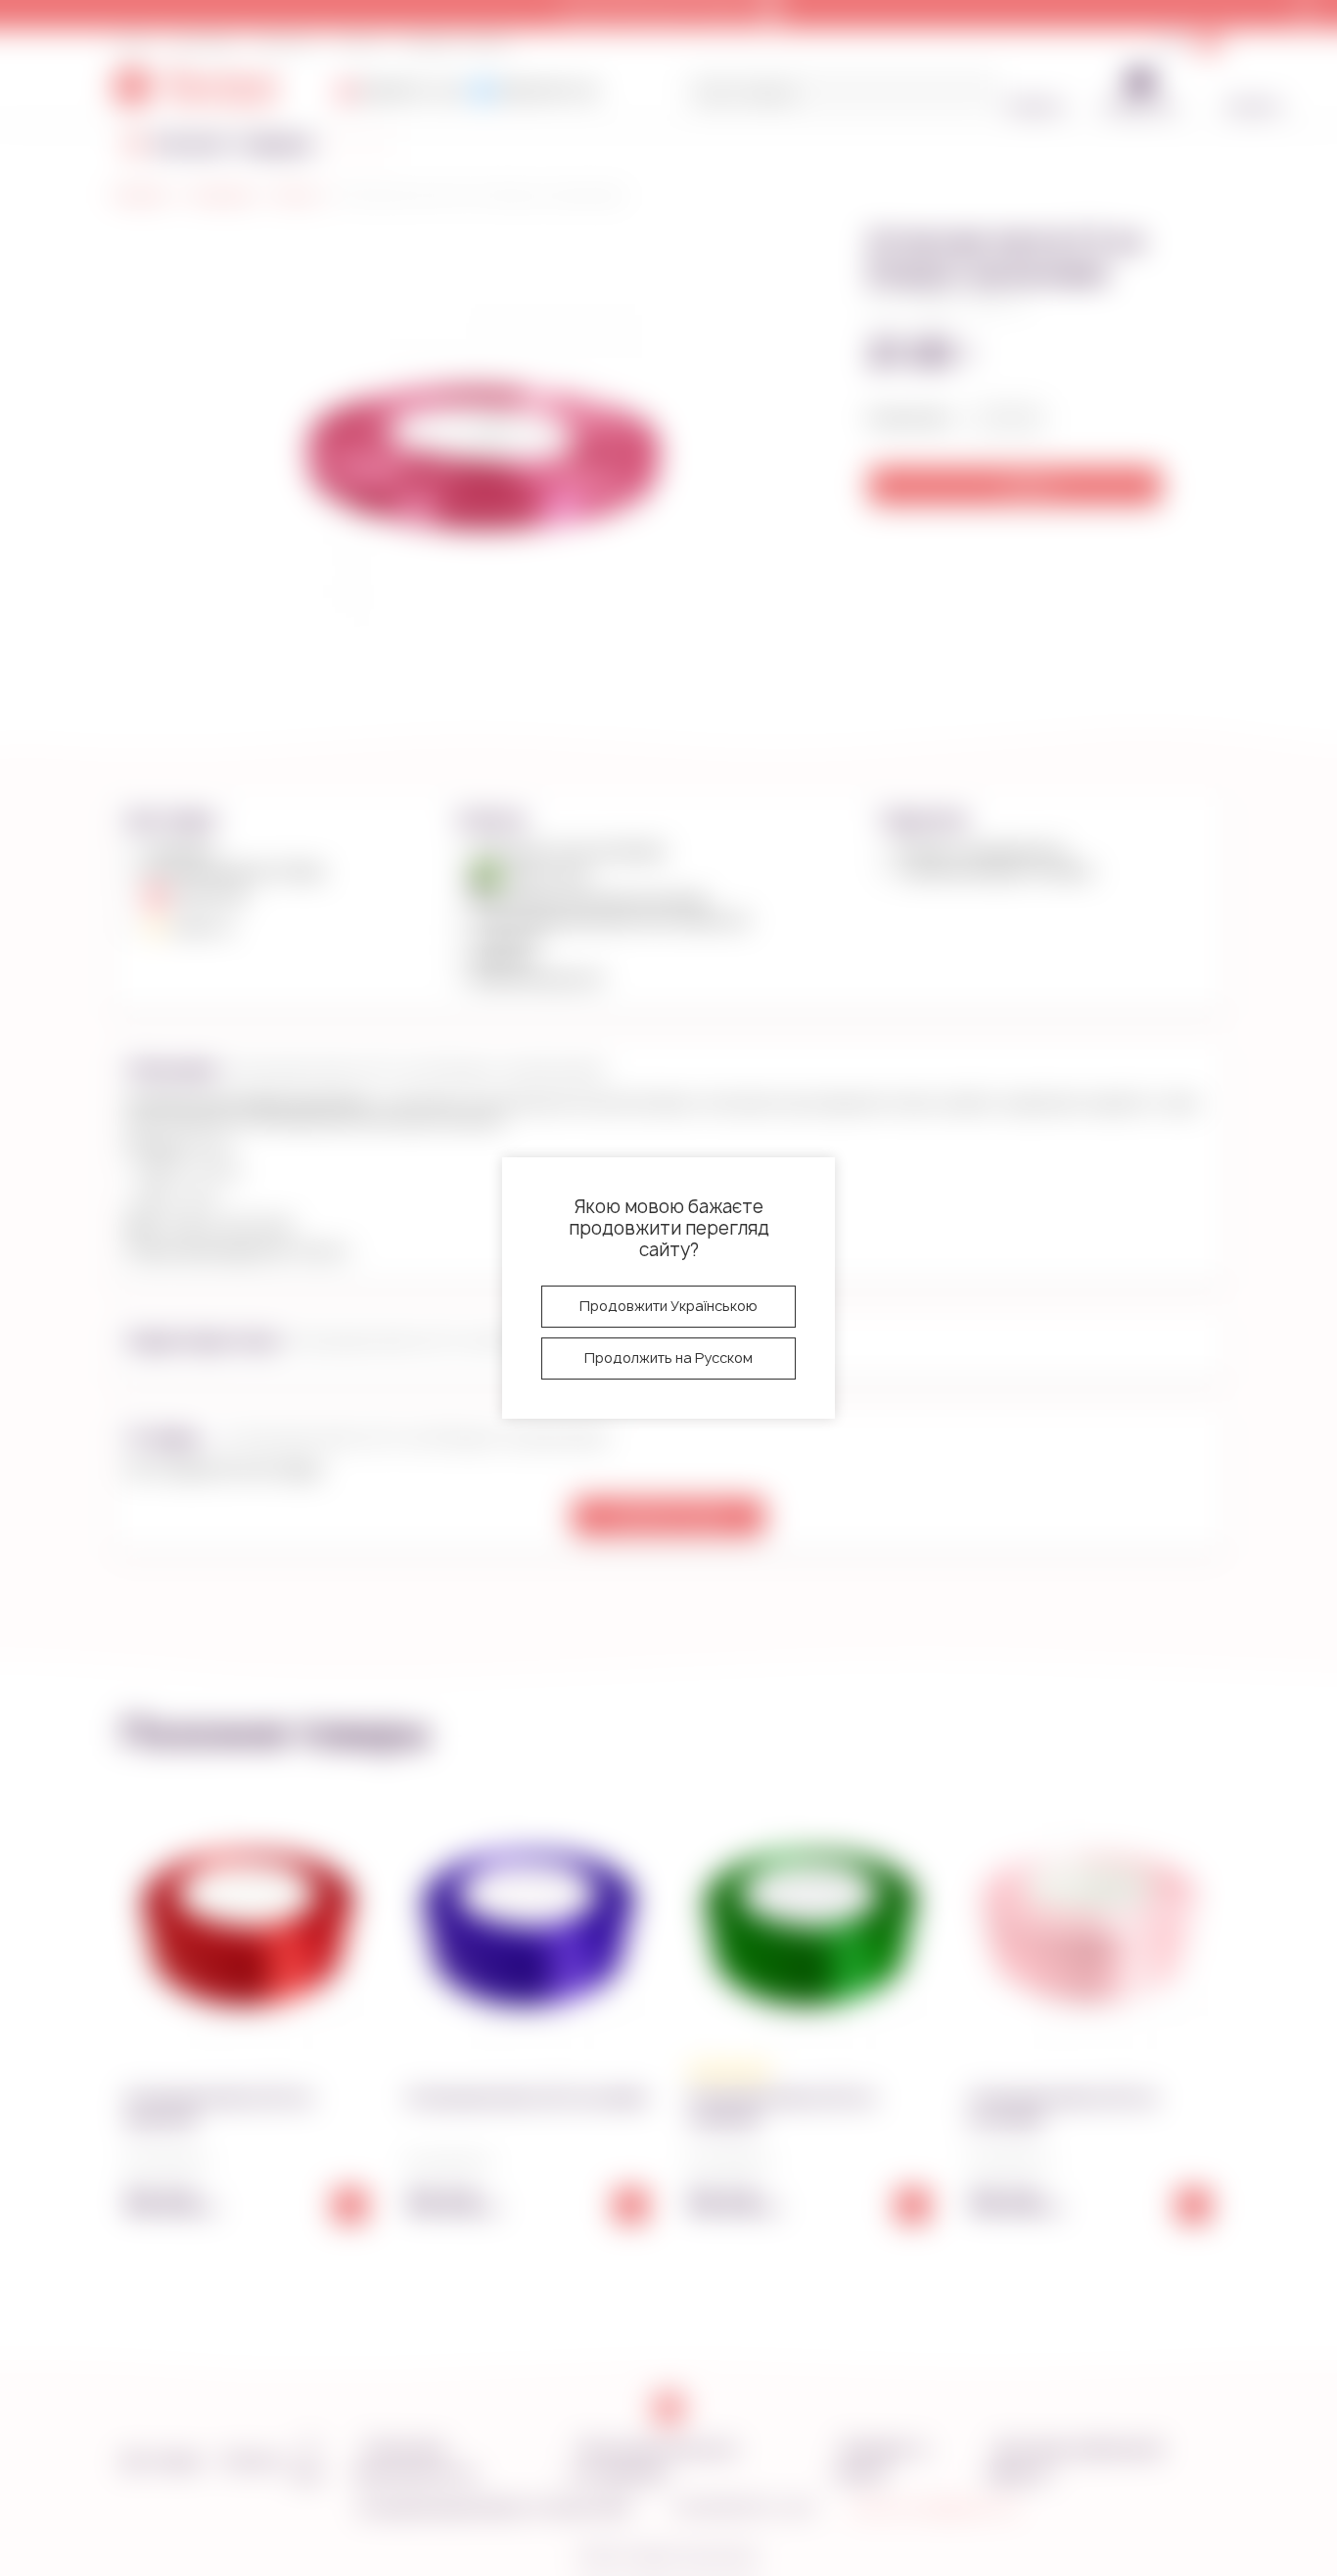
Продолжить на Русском (668, 1358)
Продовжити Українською (668, 1306)
